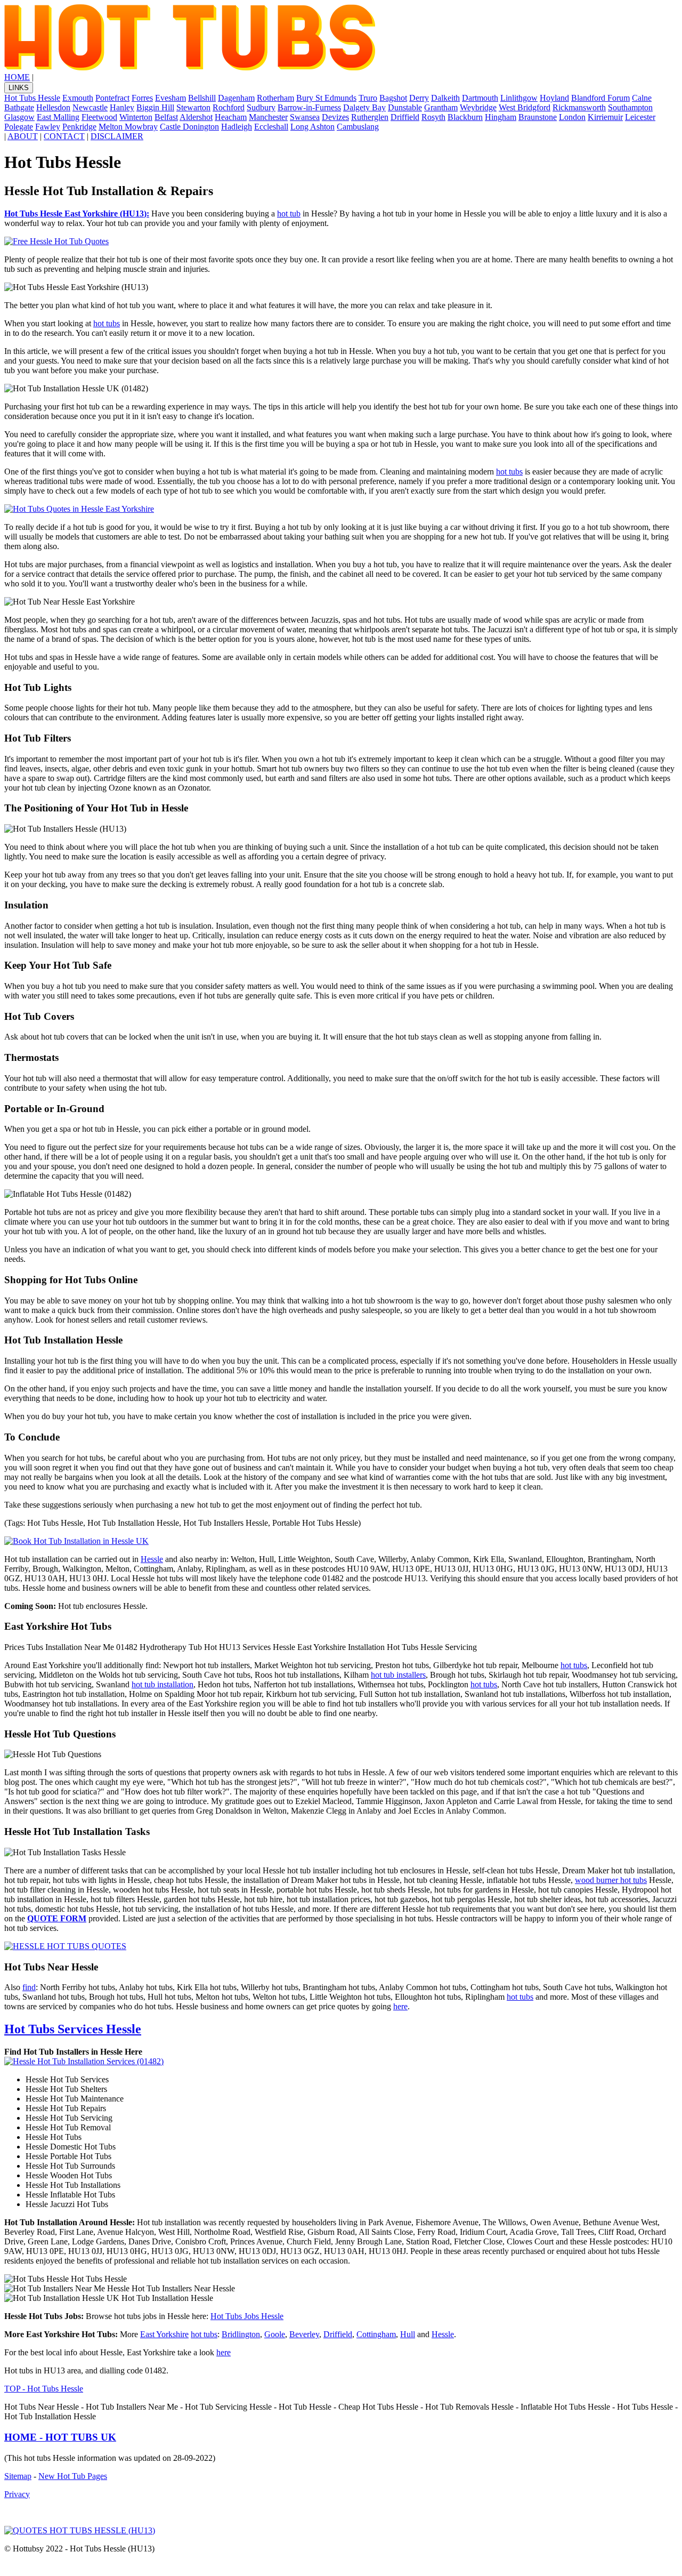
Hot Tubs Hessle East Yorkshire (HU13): (77, 214)
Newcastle (90, 107)
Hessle (152, 1559)
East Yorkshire (164, 2334)
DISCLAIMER (117, 136)
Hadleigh (237, 127)
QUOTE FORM (57, 1918)
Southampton (630, 107)
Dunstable (405, 107)
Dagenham (236, 98)
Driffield (405, 117)
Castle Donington (189, 127)
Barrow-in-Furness (309, 107)
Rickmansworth (579, 107)
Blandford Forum (600, 98)
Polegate (19, 127)
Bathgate (19, 107)
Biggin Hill (155, 107)
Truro (368, 98)
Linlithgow (519, 98)
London (572, 117)
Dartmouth (480, 98)
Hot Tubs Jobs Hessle (247, 2316)
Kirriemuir (605, 117)
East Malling (58, 117)
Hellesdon (53, 107)
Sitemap (18, 2476)
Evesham (170, 98)
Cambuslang (358, 127)
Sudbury (261, 107)
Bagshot (393, 98)
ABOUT (23, 136)
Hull (408, 2334)
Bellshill (202, 98)
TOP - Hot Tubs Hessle (44, 2389)
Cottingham (376, 2334)
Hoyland (554, 98)
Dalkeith (445, 98)
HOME (17, 77)
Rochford (229, 107)
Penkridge (79, 127)
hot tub (289, 214)
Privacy (17, 2494)
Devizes (335, 117)
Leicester (640, 117)
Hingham (501, 117)
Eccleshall (271, 127)
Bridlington (241, 2334)
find (29, 1987)
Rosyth (433, 117)
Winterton (136, 117)
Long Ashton (312, 127)
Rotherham (275, 98)
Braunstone (538, 117)
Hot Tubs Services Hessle (73, 2029)
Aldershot (196, 117)
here (400, 2006)
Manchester (268, 117)
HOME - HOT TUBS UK (60, 2437)
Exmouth (78, 98)
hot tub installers (398, 1675)
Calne (642, 98)
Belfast (166, 117)
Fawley (48, 127)
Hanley (122, 107)
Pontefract (112, 98)
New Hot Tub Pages (73, 2476)
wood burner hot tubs (611, 1880)
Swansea (305, 117)
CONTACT (64, 136)
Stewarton (193, 107)
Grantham (441, 107)
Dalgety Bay (364, 107)
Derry (419, 98)
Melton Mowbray (128, 127)
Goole (275, 2334)
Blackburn (465, 117)
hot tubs (107, 323)
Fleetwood (99, 117)
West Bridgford (525, 107)
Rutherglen (370, 117)
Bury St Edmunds (326, 98)
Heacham (231, 117)
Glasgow (19, 117)
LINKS (19, 88)
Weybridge (478, 107)
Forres (142, 98)
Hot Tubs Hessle (32, 98)
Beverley (304, 2334)
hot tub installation (163, 1684)
